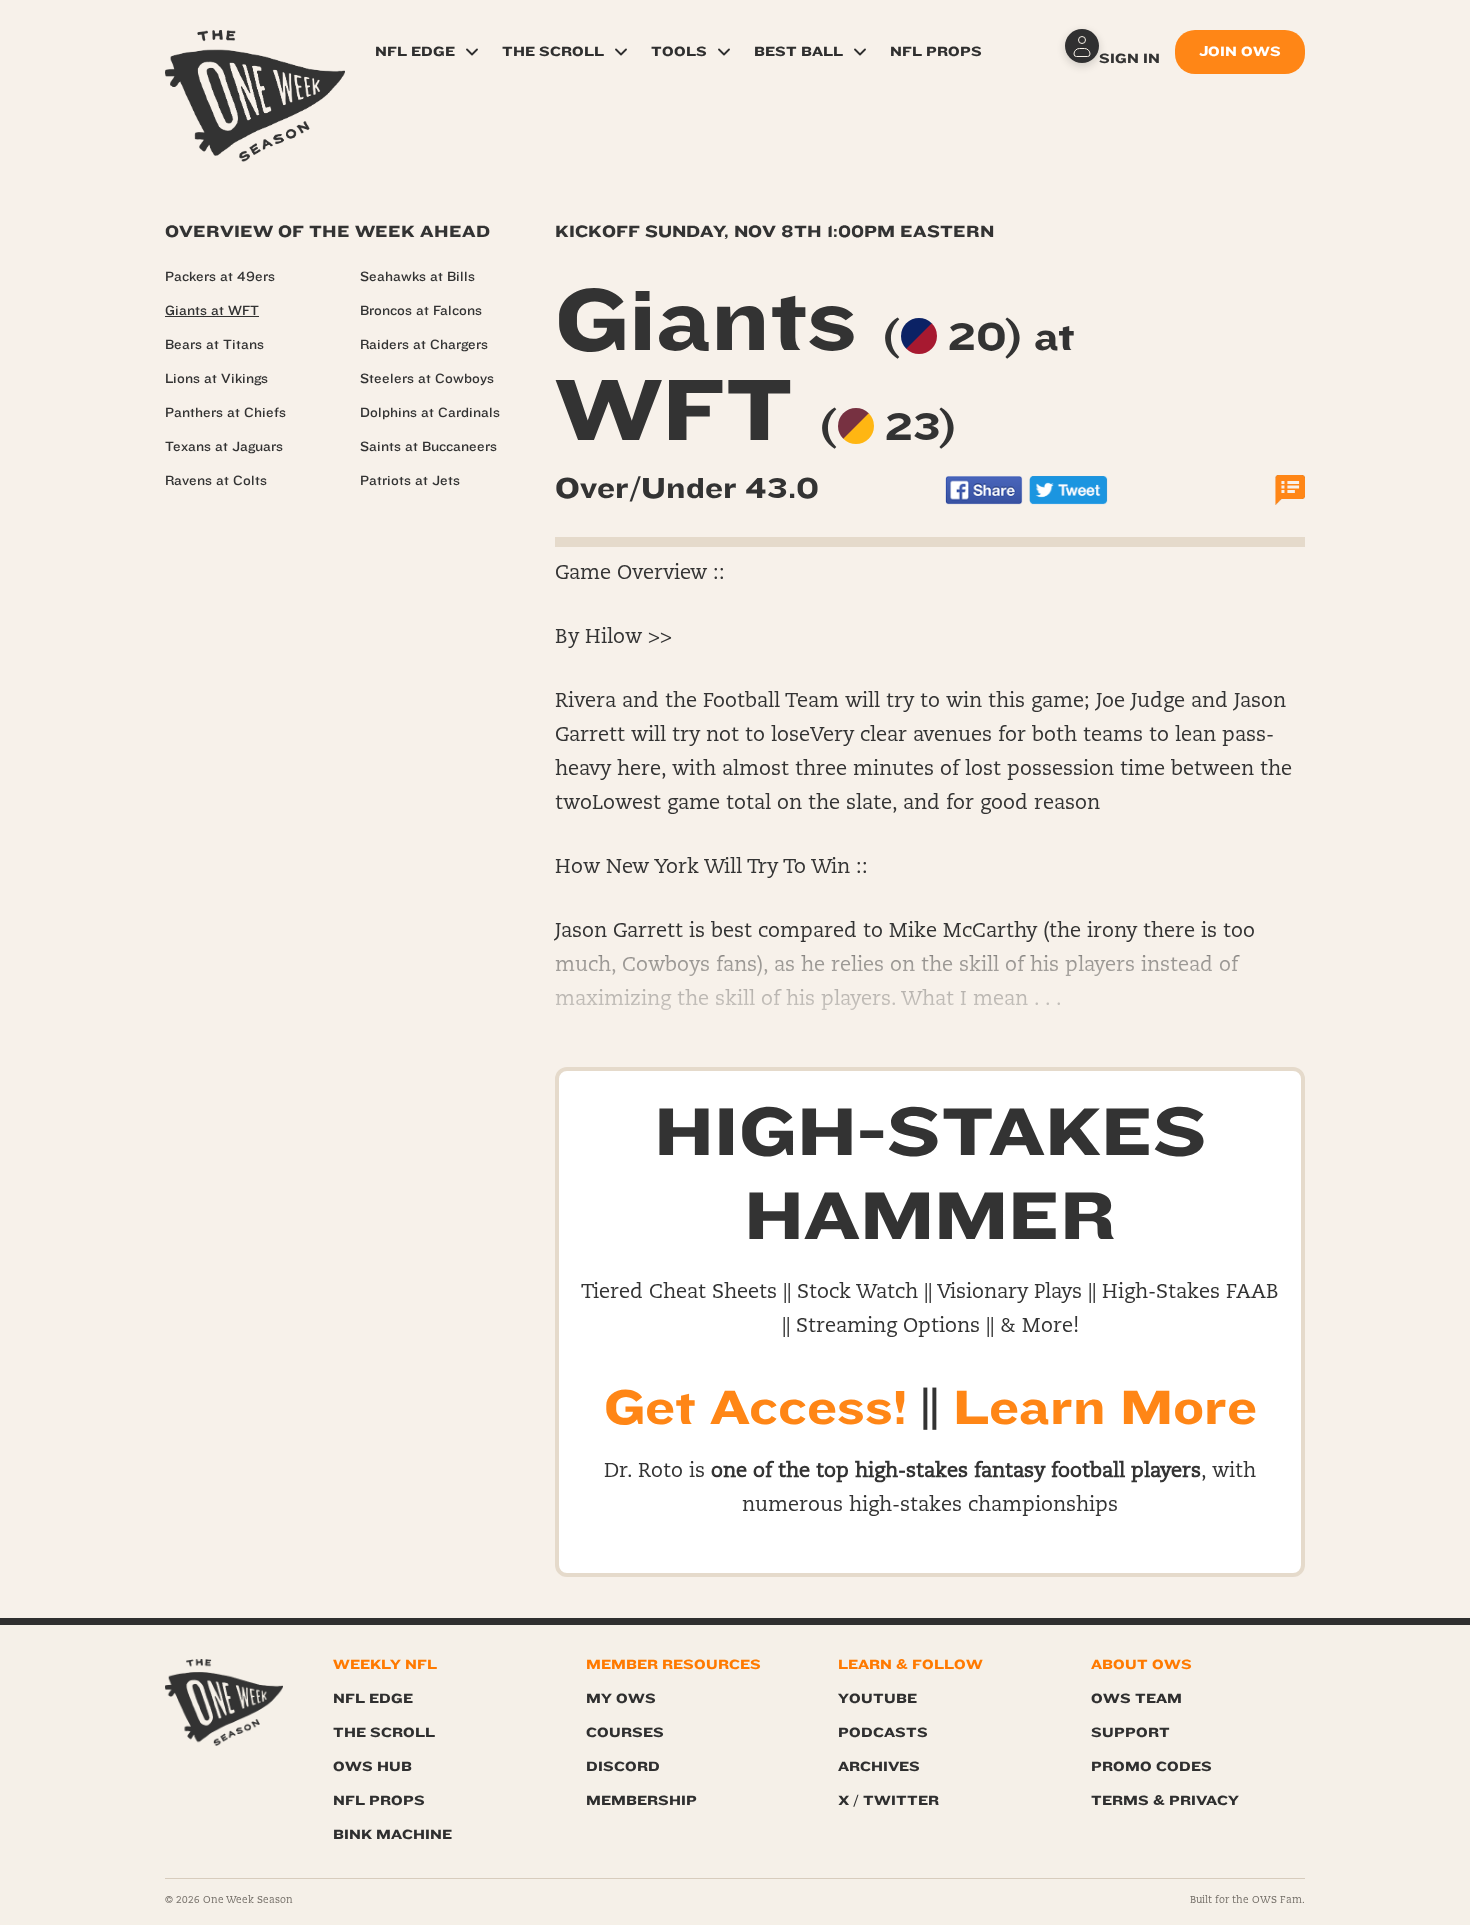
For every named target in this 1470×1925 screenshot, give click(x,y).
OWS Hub (372, 1766)
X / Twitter (888, 1800)
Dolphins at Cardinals (430, 413)
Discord (623, 1766)
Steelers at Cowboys (427, 379)
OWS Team (1136, 1698)
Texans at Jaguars (224, 447)
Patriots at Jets (410, 481)
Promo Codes (1151, 1766)
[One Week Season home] (224, 1702)
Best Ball (798, 51)
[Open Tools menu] (724, 52)
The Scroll (553, 51)
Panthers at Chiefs (225, 413)
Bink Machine (392, 1834)
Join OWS (1240, 51)
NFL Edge (415, 51)
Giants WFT (815, 366)
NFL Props (936, 51)
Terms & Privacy (1165, 1800)
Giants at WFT (212, 311)
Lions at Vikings (216, 379)
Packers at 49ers (220, 277)
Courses (625, 1732)
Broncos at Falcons (421, 311)
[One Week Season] (255, 55)
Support (1130, 1732)
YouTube (877, 1698)
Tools (679, 51)
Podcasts (883, 1732)
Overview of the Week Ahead (327, 231)
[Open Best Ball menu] (860, 52)
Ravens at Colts (216, 481)
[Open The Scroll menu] (621, 52)
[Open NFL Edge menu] (472, 52)
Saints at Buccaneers (428, 447)
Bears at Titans (214, 345)
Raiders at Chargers (424, 345)
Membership (641, 1800)
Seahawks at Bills (417, 277)
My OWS (621, 1698)
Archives (879, 1766)
